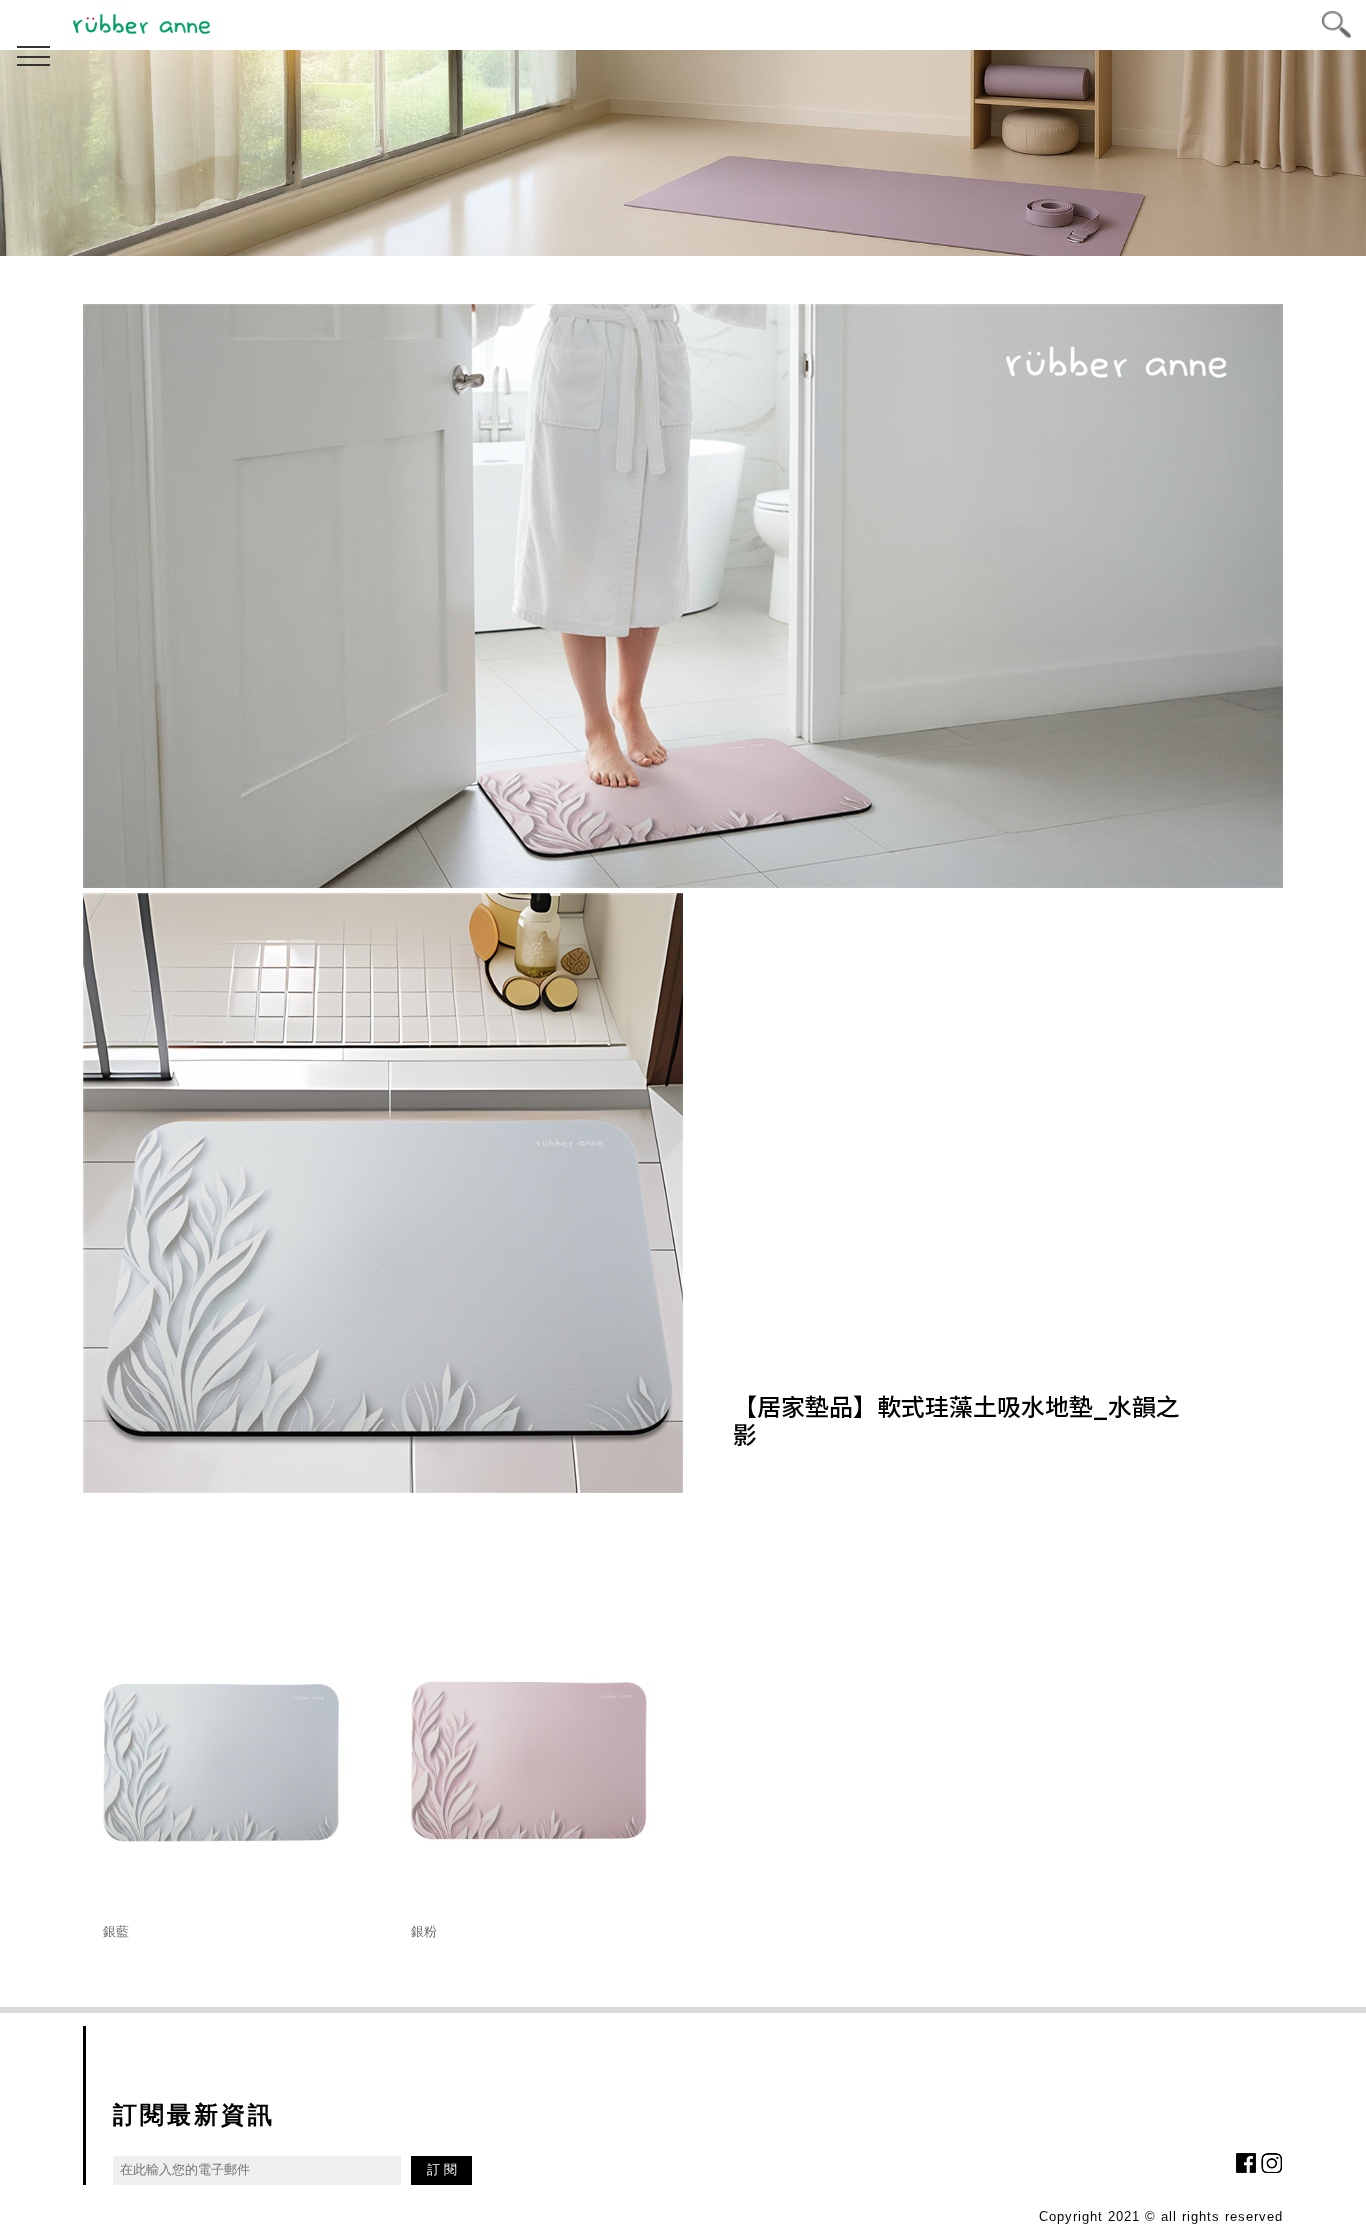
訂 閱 (442, 2169)
